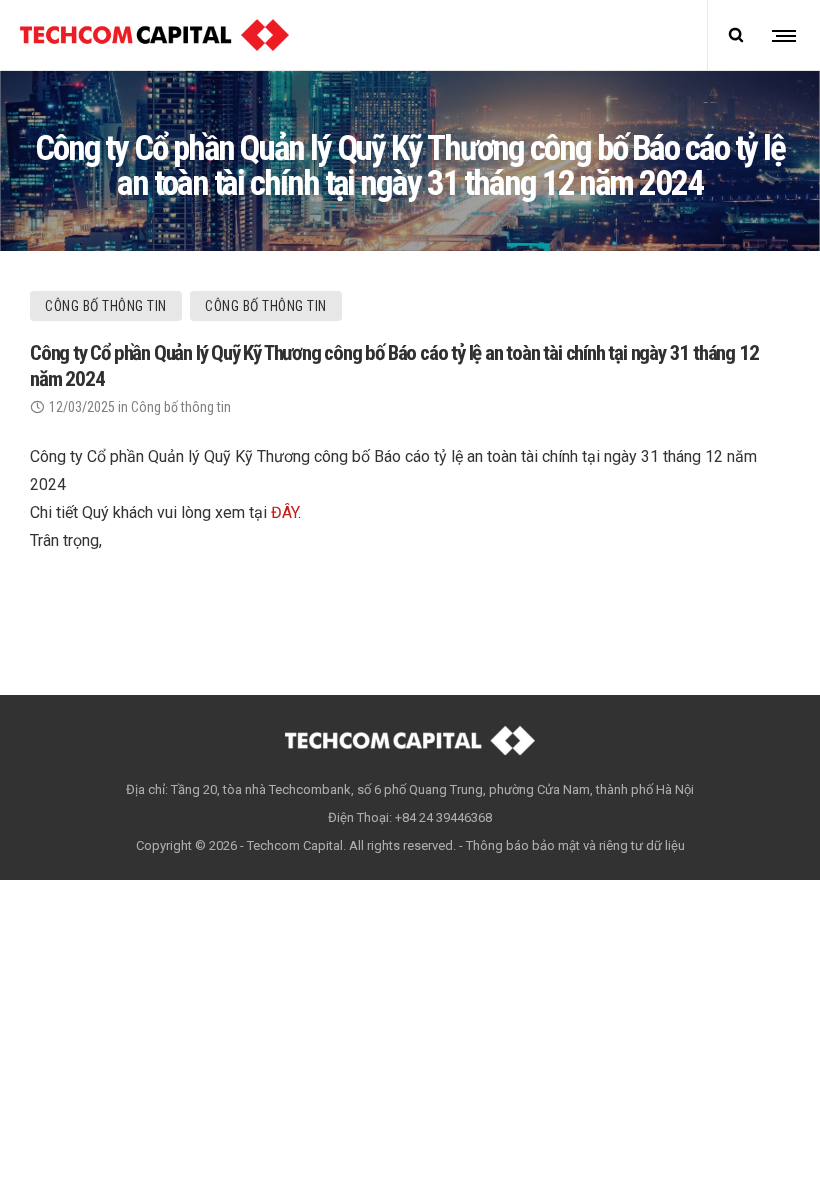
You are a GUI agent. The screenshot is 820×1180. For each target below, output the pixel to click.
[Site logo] (154, 35)
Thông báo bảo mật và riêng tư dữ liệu (575, 845)
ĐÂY (284, 512)
